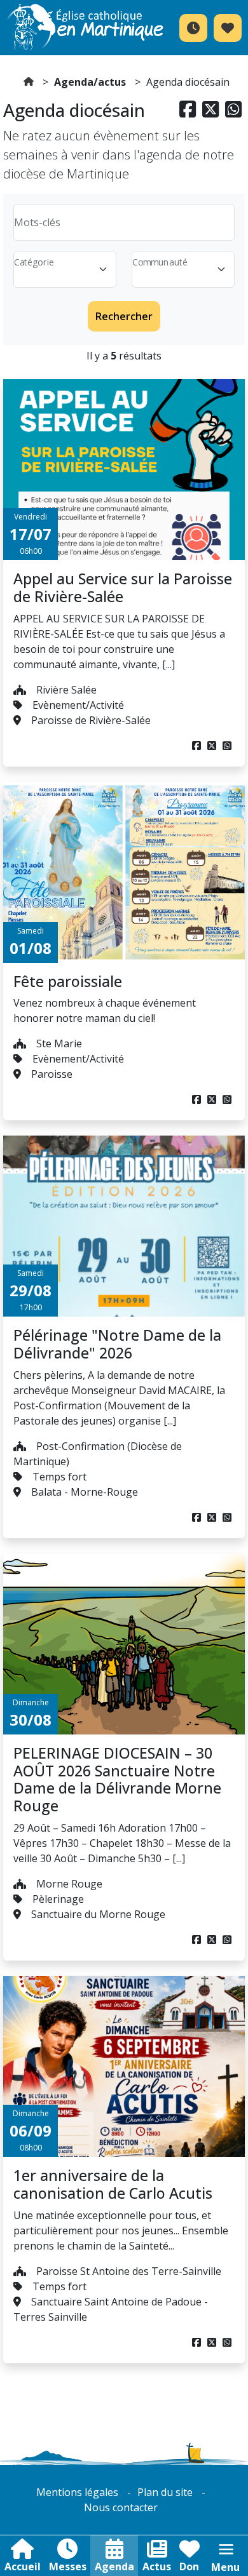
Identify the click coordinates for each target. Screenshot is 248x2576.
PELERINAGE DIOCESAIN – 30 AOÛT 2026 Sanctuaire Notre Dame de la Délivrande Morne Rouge (117, 1779)
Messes (68, 2566)
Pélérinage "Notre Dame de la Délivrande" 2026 (117, 1344)
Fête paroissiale (68, 981)
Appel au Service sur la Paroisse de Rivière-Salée (123, 587)
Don (189, 2566)
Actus (157, 2566)
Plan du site (165, 2492)
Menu (225, 2567)
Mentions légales (77, 2492)
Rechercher (124, 316)
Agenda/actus (90, 82)
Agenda (114, 2566)
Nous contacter (121, 2507)
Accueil (23, 2566)
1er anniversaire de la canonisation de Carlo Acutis (113, 2184)
